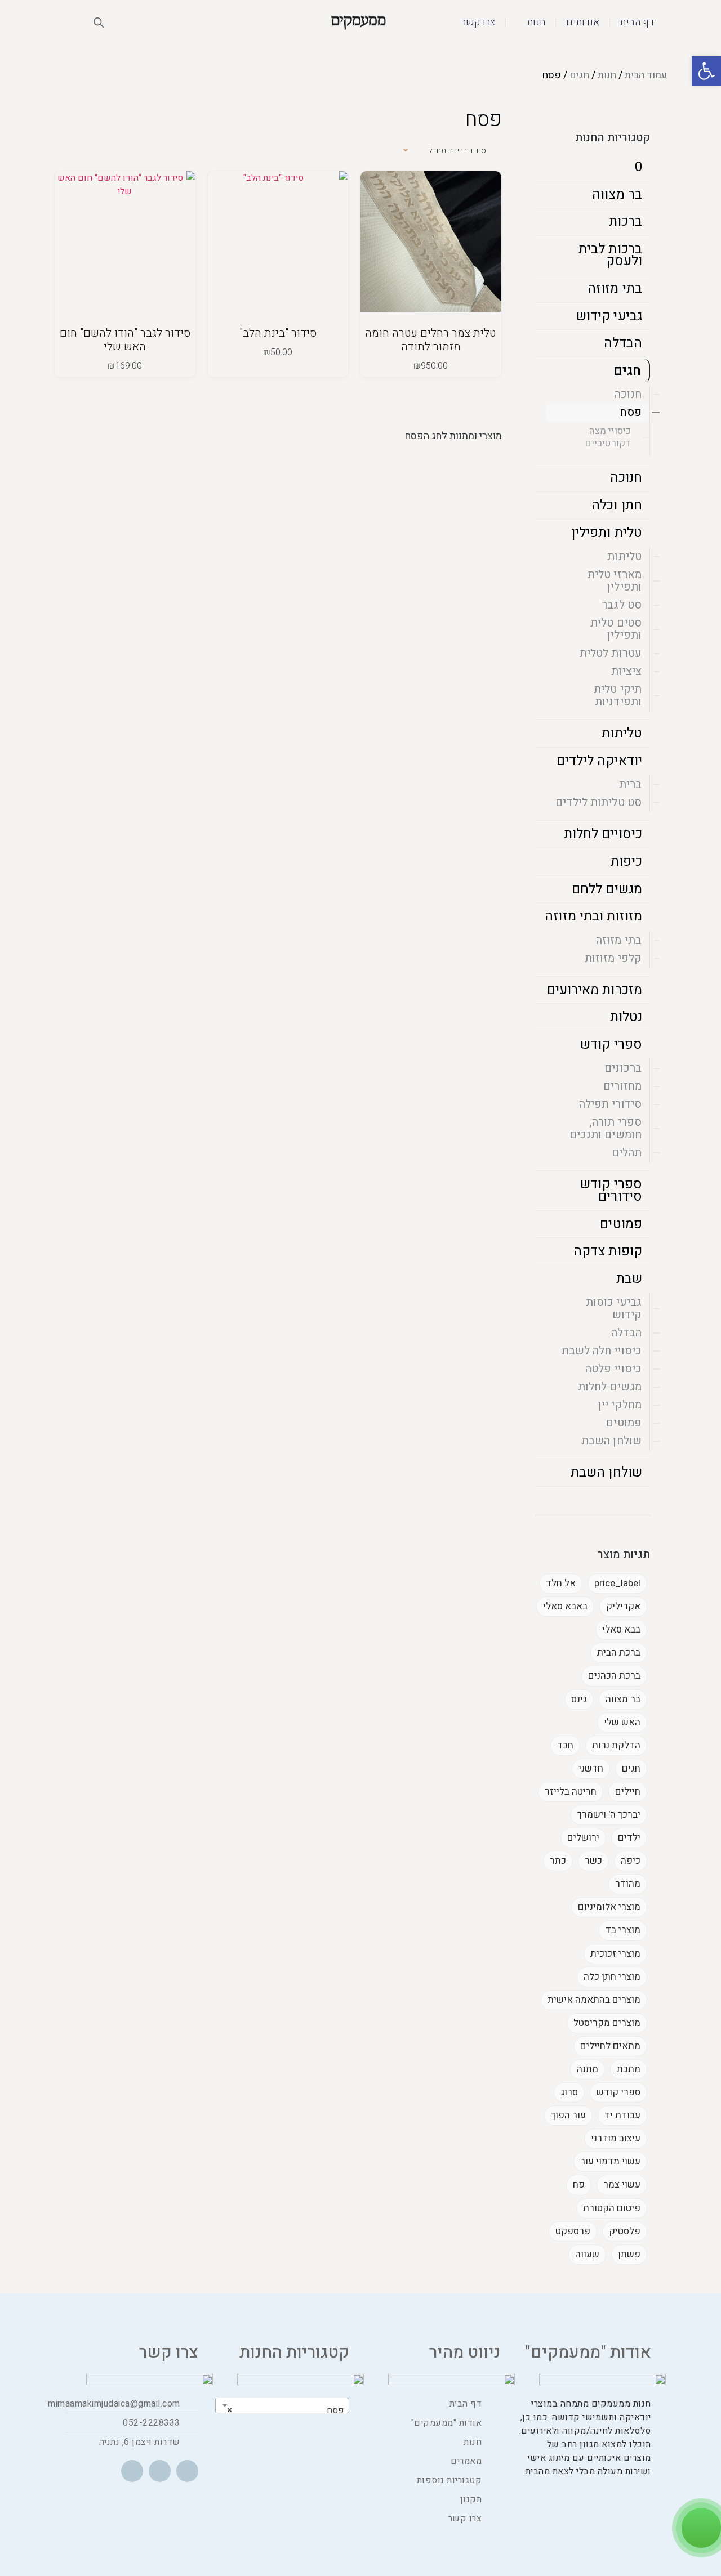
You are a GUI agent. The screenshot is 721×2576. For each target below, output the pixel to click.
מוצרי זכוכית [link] (615, 1954)
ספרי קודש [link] (611, 1045)
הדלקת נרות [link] (616, 1745)
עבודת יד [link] (622, 2115)
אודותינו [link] (583, 22)
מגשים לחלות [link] (610, 1387)
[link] (706, 71)
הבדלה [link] (623, 343)
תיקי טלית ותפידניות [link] (618, 696)
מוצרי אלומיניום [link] (609, 1907)
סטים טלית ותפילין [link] (616, 629)
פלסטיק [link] (625, 2231)
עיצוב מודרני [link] (616, 2138)
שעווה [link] (587, 2254)
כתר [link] (558, 1861)
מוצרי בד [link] (623, 1930)
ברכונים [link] (623, 1068)
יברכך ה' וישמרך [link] (609, 1815)
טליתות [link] (624, 556)
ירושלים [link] (583, 1838)
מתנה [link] (588, 2069)
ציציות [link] (626, 671)
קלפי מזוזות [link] (613, 958)
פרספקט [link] (573, 2231)
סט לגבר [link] (622, 605)
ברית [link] (630, 784)
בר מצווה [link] (617, 194)
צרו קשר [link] (478, 22)
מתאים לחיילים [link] (610, 2046)
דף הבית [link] (637, 22)
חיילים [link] (628, 1792)
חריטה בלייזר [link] (571, 1792)
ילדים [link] (629, 1838)
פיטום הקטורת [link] (612, 2208)
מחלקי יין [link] (620, 1405)
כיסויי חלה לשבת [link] (602, 1351)
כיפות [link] (627, 862)
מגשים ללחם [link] (607, 889)
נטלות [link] (626, 1017)
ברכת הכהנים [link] (614, 1676)
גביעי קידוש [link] (609, 316)
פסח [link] (631, 412)
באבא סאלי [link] (565, 1606)
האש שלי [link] (622, 1722)
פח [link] (579, 2184)
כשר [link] (593, 1861)
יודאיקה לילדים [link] (599, 761)
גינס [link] (579, 1699)
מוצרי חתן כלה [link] (612, 1977)
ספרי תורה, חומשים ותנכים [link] (606, 1128)
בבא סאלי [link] (621, 1629)
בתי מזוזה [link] (615, 289)
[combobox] (282, 2405)
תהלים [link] (627, 1153)
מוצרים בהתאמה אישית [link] (594, 2000)
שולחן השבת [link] (611, 1441)
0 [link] (638, 167)
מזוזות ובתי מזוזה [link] (593, 916)
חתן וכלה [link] (617, 505)
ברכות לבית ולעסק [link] (610, 255)
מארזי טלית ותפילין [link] (615, 581)
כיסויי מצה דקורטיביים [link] (608, 437)
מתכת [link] (629, 2069)
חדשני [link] (591, 1768)
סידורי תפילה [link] (610, 1104)
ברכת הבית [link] (619, 1653)
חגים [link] (579, 75)
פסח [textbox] (286, 2410)
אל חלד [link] (561, 1583)
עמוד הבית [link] (646, 75)
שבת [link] (629, 1279)
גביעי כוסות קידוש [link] (614, 1309)
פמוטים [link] (621, 1224)
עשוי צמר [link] (622, 2184)
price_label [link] (617, 1583)
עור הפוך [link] (568, 2115)
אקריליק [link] (623, 1606)
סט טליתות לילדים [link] (598, 802)
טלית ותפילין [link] (607, 533)
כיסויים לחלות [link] (603, 834)
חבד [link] (565, 1745)
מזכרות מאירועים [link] (595, 990)
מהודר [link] (628, 1884)
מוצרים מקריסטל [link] (607, 2023)
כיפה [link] (631, 1861)
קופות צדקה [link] (608, 1251)
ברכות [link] (626, 222)
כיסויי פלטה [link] (613, 1369)
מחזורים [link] (622, 1086)
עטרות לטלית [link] (611, 653)
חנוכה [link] (628, 394)
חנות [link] (536, 22)
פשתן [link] (629, 2254)
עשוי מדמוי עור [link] (610, 2161)
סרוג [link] (569, 2092)
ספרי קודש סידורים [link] (611, 1190)
